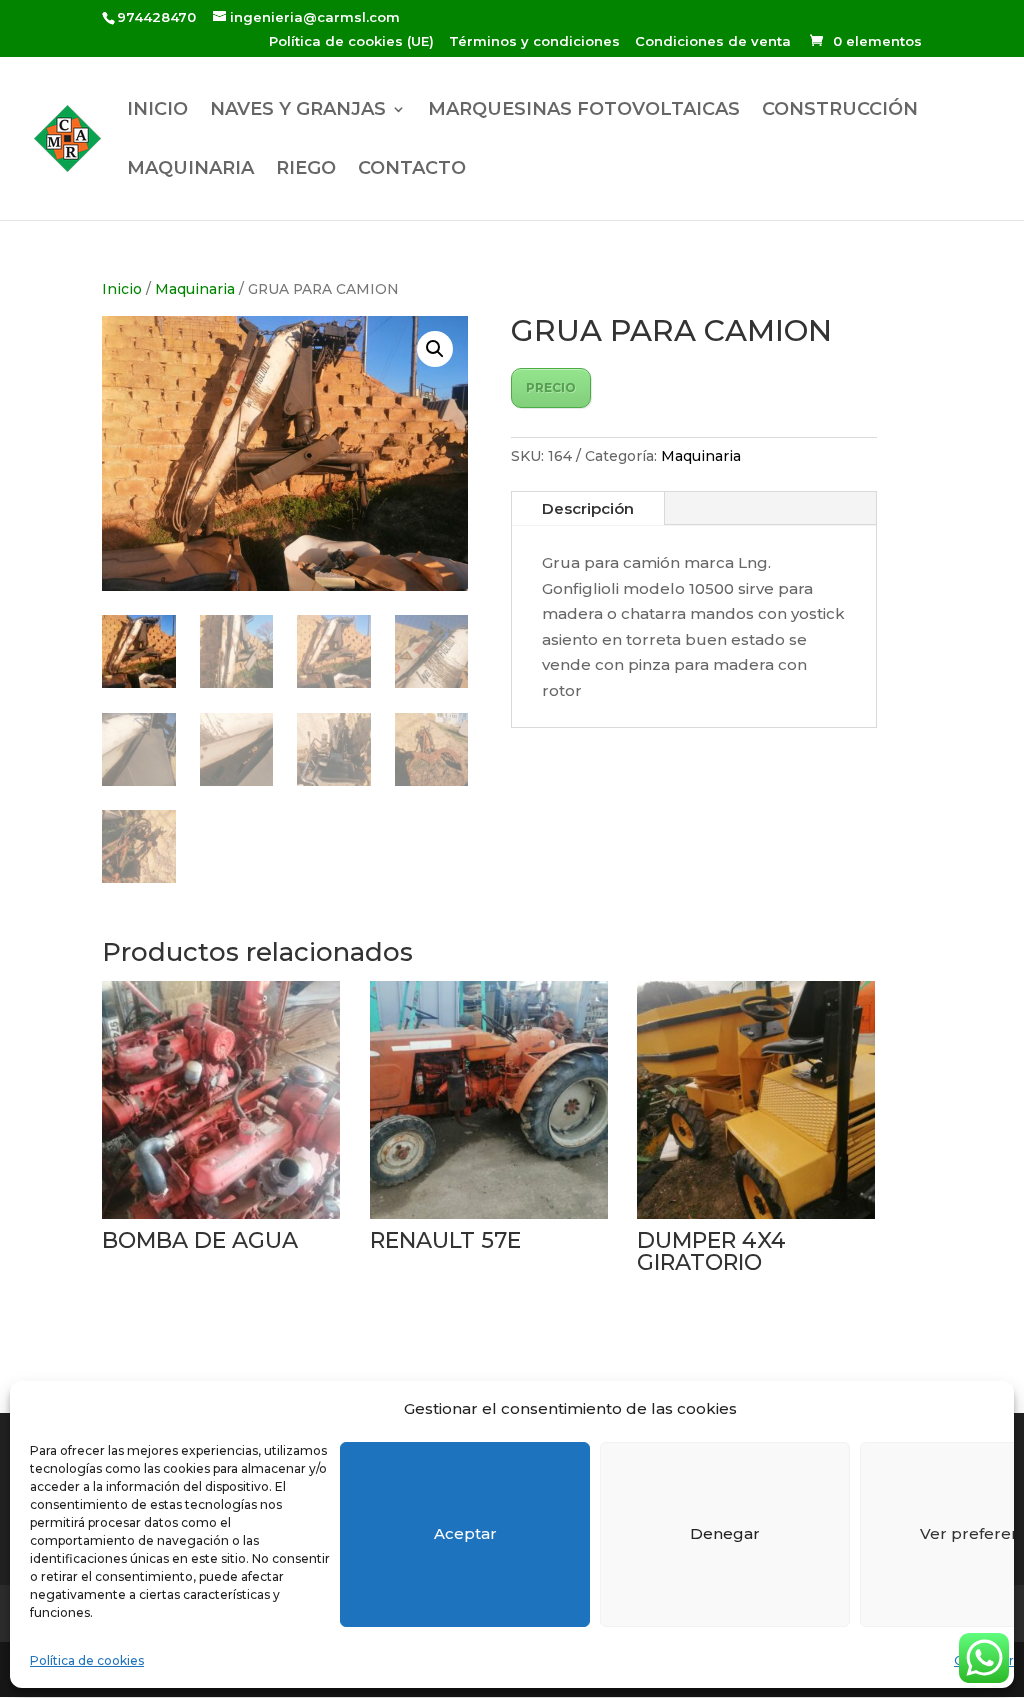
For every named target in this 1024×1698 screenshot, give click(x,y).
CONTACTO (412, 170)
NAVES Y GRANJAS (298, 111)
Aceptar (465, 1533)
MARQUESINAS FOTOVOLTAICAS (584, 111)
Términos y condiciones (534, 42)
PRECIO (551, 387)
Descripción (588, 508)
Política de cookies (87, 1660)
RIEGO (306, 170)
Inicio (122, 289)
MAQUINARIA (190, 170)
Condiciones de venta (713, 42)
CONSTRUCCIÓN (840, 111)
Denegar (725, 1533)
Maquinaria (195, 289)
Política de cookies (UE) (351, 42)
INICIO (157, 111)
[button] (435, 349)
